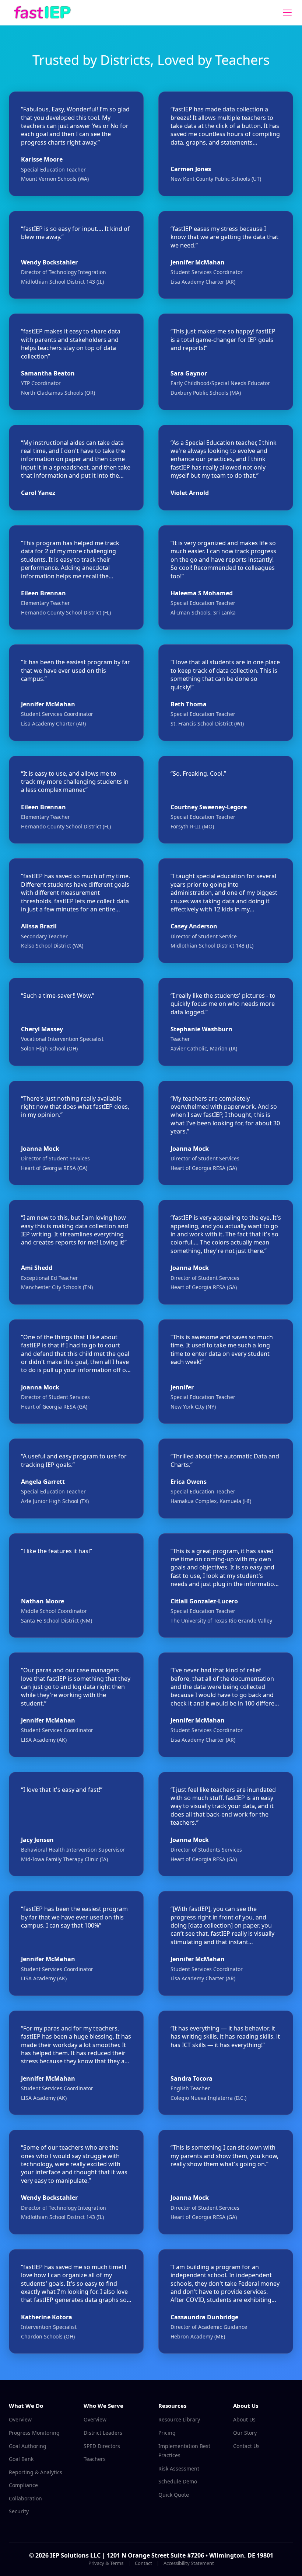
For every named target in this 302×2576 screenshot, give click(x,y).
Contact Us (246, 2446)
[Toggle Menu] (287, 13)
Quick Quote (174, 2495)
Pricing (167, 2433)
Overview (20, 2419)
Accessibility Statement (189, 2563)
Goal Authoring (28, 2446)
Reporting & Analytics (36, 2472)
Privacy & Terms (106, 2563)
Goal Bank (21, 2459)
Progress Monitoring (34, 2433)
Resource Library (179, 2419)
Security (19, 2511)
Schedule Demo (178, 2481)
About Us (244, 2419)
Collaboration (25, 2498)
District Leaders (103, 2433)
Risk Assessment (179, 2468)
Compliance (23, 2485)
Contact (143, 2563)
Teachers (95, 2459)
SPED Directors (102, 2446)
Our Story (245, 2433)
